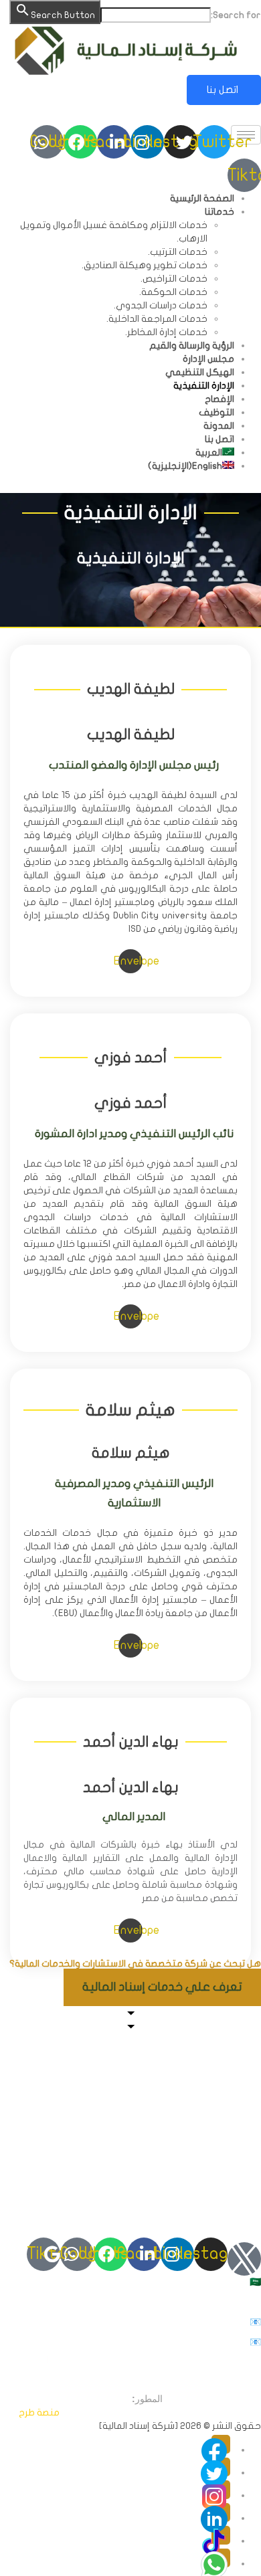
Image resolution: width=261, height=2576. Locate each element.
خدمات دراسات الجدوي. (161, 305)
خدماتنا (220, 212)
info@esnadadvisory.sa (128, 2322)
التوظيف (216, 412)
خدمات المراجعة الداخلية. (157, 319)
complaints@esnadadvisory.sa (94, 2342)
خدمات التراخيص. (174, 279)
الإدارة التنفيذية (204, 386)
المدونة (219, 426)
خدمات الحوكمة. (173, 292)
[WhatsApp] (221, 2558)
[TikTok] (221, 2535)
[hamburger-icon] (246, 135)
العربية (232, 115)
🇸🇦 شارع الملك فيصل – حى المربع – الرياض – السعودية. (152, 2282)
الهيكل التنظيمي (200, 372)
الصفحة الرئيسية (202, 198)
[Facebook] (221, 2444)
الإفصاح (220, 399)
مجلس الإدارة (208, 359)
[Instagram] (221, 2490)
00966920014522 (184, 2302)
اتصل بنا (224, 90)
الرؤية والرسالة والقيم (192, 345)
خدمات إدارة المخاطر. (166, 332)
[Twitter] (221, 2467)
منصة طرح (39, 2412)
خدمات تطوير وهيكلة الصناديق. (145, 265)
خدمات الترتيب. (178, 252)
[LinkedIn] (221, 2512)
